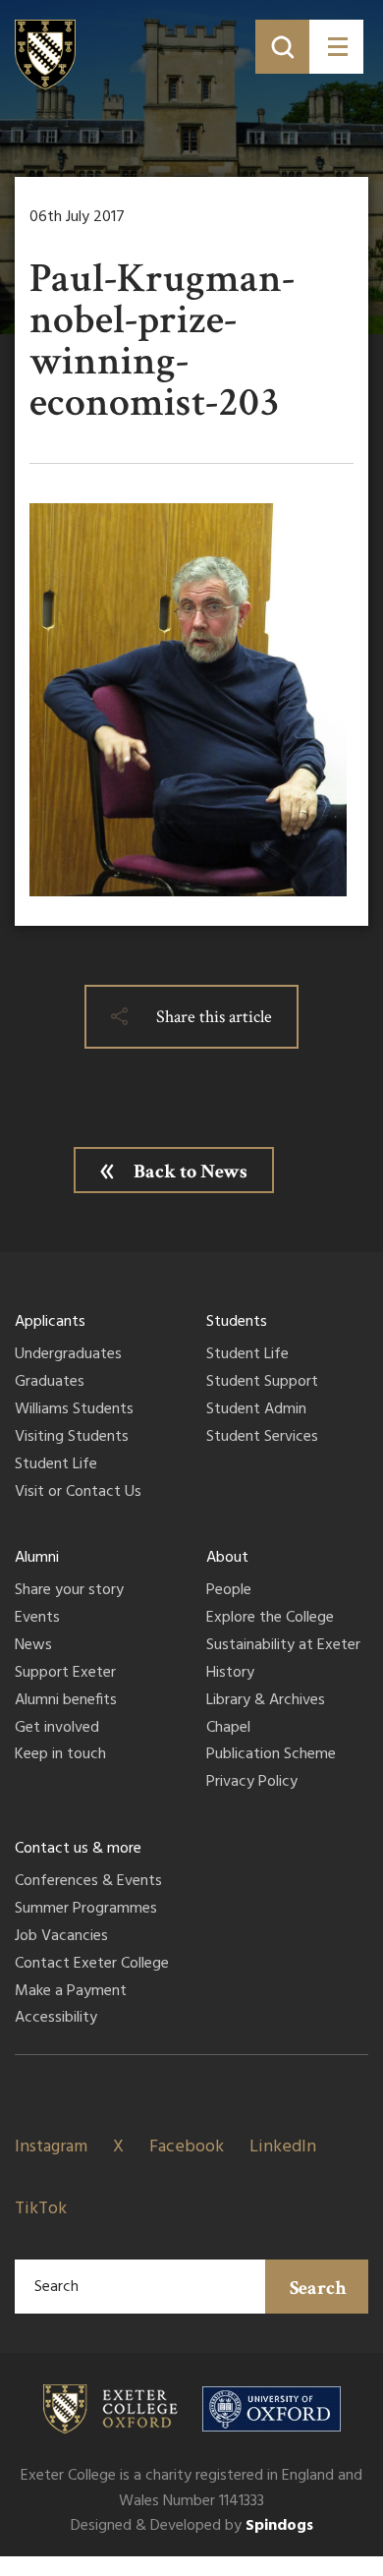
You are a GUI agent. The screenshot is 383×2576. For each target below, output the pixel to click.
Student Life (56, 1465)
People (229, 1591)
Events (37, 1619)
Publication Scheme (271, 1755)
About (227, 1558)
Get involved (57, 1729)
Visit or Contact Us (78, 1493)
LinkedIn (283, 2147)
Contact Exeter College (92, 1965)
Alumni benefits (66, 1701)
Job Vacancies (61, 1937)
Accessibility (56, 2019)
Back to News (191, 1172)
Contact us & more (78, 1849)
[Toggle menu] (336, 47)
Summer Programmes (86, 1910)
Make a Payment (71, 1992)
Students (237, 1322)
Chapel (228, 1729)
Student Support (262, 1383)
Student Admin (256, 1410)
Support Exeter (65, 1674)
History (230, 1674)
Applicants (50, 1322)
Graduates (50, 1383)
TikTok (41, 2209)
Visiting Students (72, 1438)
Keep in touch (60, 1755)
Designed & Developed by (192, 2526)
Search (318, 2288)
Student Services (262, 1438)
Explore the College (270, 1619)
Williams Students (74, 1410)
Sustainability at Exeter (283, 1646)
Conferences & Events (88, 1882)
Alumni (37, 1558)
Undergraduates (68, 1355)
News (33, 1646)
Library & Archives (266, 1701)
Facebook (187, 2147)
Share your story (69, 1591)
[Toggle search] (282, 47)
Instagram (51, 2147)
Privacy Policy (252, 1783)
